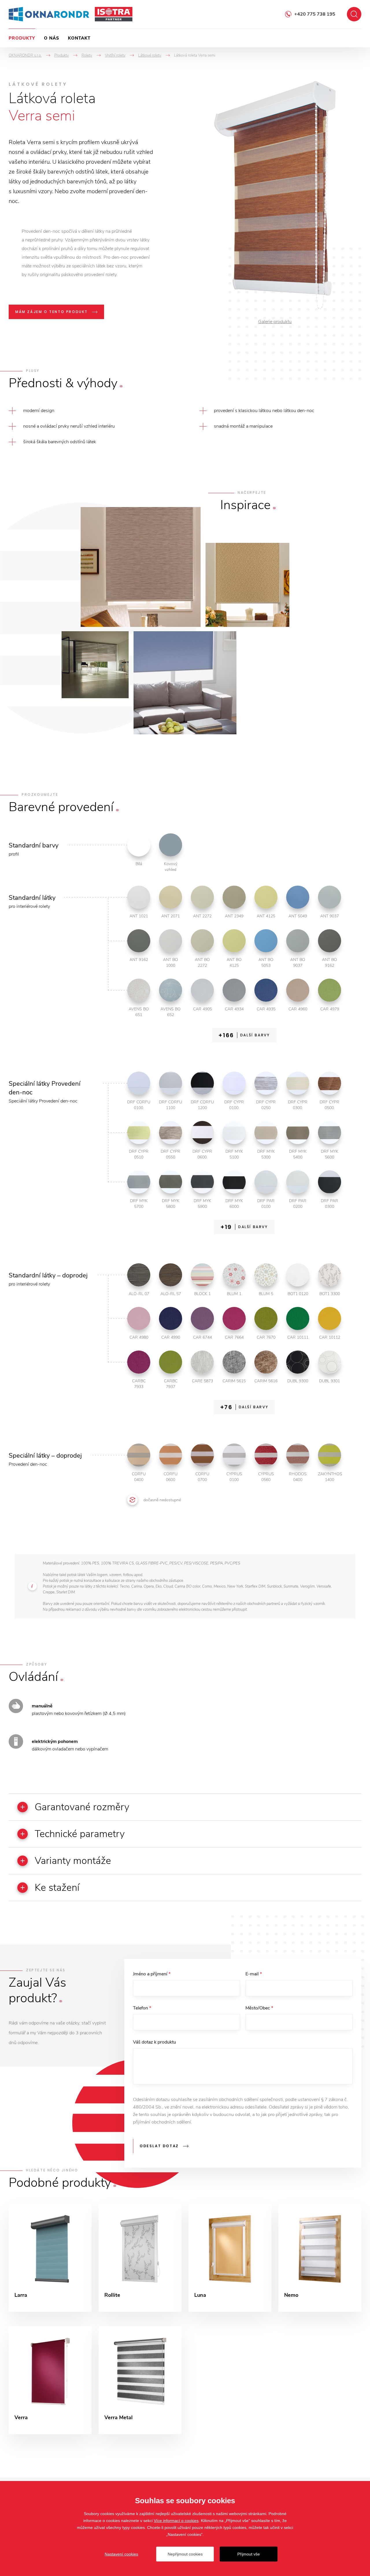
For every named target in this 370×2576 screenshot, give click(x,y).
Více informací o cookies (176, 2521)
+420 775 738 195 (315, 14)
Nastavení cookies (121, 2554)
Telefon (142, 2008)
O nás (52, 38)
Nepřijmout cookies (185, 2554)
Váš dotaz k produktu (155, 2042)
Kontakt (79, 38)
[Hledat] (354, 14)
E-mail (254, 1974)
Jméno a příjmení (152, 1974)
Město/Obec (259, 2008)
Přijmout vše (249, 2554)
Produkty (22, 38)
